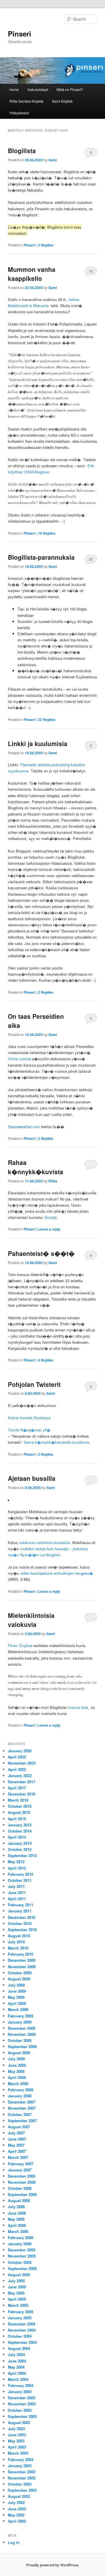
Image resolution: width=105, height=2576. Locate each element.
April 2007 (17, 2151)
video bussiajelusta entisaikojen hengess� (57, 1573)
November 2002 (22, 2478)
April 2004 (17, 2373)
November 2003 (22, 2404)
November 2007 (22, 2108)
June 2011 (17, 1892)
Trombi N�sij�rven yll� (29, 1430)
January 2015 (20, 1825)
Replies (46, 245)
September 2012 (22, 1855)
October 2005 (20, 2262)
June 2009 (17, 1991)
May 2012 (16, 1862)
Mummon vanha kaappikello (32, 274)
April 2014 (17, 1837)
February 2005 (21, 2312)
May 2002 (16, 2515)
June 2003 (17, 2435)
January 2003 (20, 2466)
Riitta (53, 1181)
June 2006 (17, 2213)
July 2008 (16, 2059)
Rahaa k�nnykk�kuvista (36, 1167)
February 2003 (21, 2459)
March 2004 (18, 2379)
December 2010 (22, 1917)
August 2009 (19, 1979)
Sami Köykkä (62, 101)
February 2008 (21, 2090)
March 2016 (18, 1800)
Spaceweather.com (24, 1127)
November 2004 (22, 2330)
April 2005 (17, 2299)
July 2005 (16, 2281)
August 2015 (19, 1812)
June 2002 (17, 2509)
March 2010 (18, 1948)
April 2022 (17, 1769)
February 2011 (21, 1905)
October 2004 (20, 2336)
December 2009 (22, 1960)
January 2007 (20, 2170)
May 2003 (16, 2441)
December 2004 (22, 2324)
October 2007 (20, 2114)
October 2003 (20, 2410)
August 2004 (19, 2348)
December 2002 (22, 2472)
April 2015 (17, 1819)
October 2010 (20, 1923)
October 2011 (20, 1880)
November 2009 (22, 1967)
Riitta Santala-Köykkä (26, 101)
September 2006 (22, 2194)
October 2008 (20, 2040)
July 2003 (16, 2429)
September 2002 (22, 2490)
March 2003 (18, 2453)
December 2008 (22, 2028)
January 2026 (20, 1751)
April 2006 (17, 2225)
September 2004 (22, 2342)
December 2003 (22, 2398)
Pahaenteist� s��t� (41, 1253)
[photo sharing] (8, 1499)
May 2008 (16, 2071)
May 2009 (16, 1997)
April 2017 (17, 1788)
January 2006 (20, 2244)
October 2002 (20, 2484)
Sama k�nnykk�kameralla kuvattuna (56, 1442)
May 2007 (16, 2145)
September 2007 (22, 2121)
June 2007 (17, 2139)
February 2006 (21, 2238)
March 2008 (18, 2084)
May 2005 (16, 2293)
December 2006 (22, 2176)
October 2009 (20, 1973)
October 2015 (20, 1806)
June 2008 (17, 2065)
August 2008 (19, 2053)
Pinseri (20, 34)
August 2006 (19, 2200)
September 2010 (22, 1930)
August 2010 (19, 1936)
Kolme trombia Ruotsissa (29, 1418)
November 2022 (22, 1763)
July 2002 (16, 2502)
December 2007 (22, 2102)
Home (14, 89)
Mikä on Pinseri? (70, 89)
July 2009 (16, 1985)
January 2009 (20, 2022)
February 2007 (21, 2164)
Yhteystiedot (19, 113)
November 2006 (22, 2182)
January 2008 (20, 2096)
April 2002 (17, 2521)
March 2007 (18, 2157)
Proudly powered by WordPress (52, 2565)
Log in (14, 2542)
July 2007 (16, 2133)
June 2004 (17, 2361)
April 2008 (17, 2077)
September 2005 (22, 2268)
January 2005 (20, 2318)
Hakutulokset (38, 89)
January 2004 (20, 2392)
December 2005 (22, 2250)
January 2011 (20, 1911)
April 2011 (17, 1899)
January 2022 (20, 1776)
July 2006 (16, 2207)
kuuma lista (78, 1707)
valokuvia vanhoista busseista (44, 1542)
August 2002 (19, 2496)
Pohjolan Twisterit (34, 1384)
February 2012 (21, 1874)
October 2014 (20, 1831)
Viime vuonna (19, 1059)
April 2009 (17, 2003)
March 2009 (18, 2009)
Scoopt (51, 1217)
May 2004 (16, 2367)
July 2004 (16, 2354)
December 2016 (22, 1794)
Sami (53, 160)
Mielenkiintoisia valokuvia (31, 1620)
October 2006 (20, 2188)
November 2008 (22, 2034)
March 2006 (18, 2231)
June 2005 (17, 2287)
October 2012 (20, 1849)
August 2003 (19, 2422)
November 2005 (22, 2256)
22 (91, 559)
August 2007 (19, 2127)
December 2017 (22, 1782)
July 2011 (16, 1886)
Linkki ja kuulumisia (38, 743)
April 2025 (17, 1757)
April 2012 (17, 1868)
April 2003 (17, 2447)
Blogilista (22, 150)
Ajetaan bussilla (32, 1478)
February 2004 (21, 2385)
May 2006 (16, 2219)
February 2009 (21, 2016)
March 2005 (18, 2305)
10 (91, 271)
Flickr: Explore (20, 1645)
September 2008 (22, 2046)
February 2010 (21, 1954)
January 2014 (20, 1843)
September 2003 (22, 2416)
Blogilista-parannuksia (41, 557)
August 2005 (19, 2275)
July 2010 (16, 1942)
